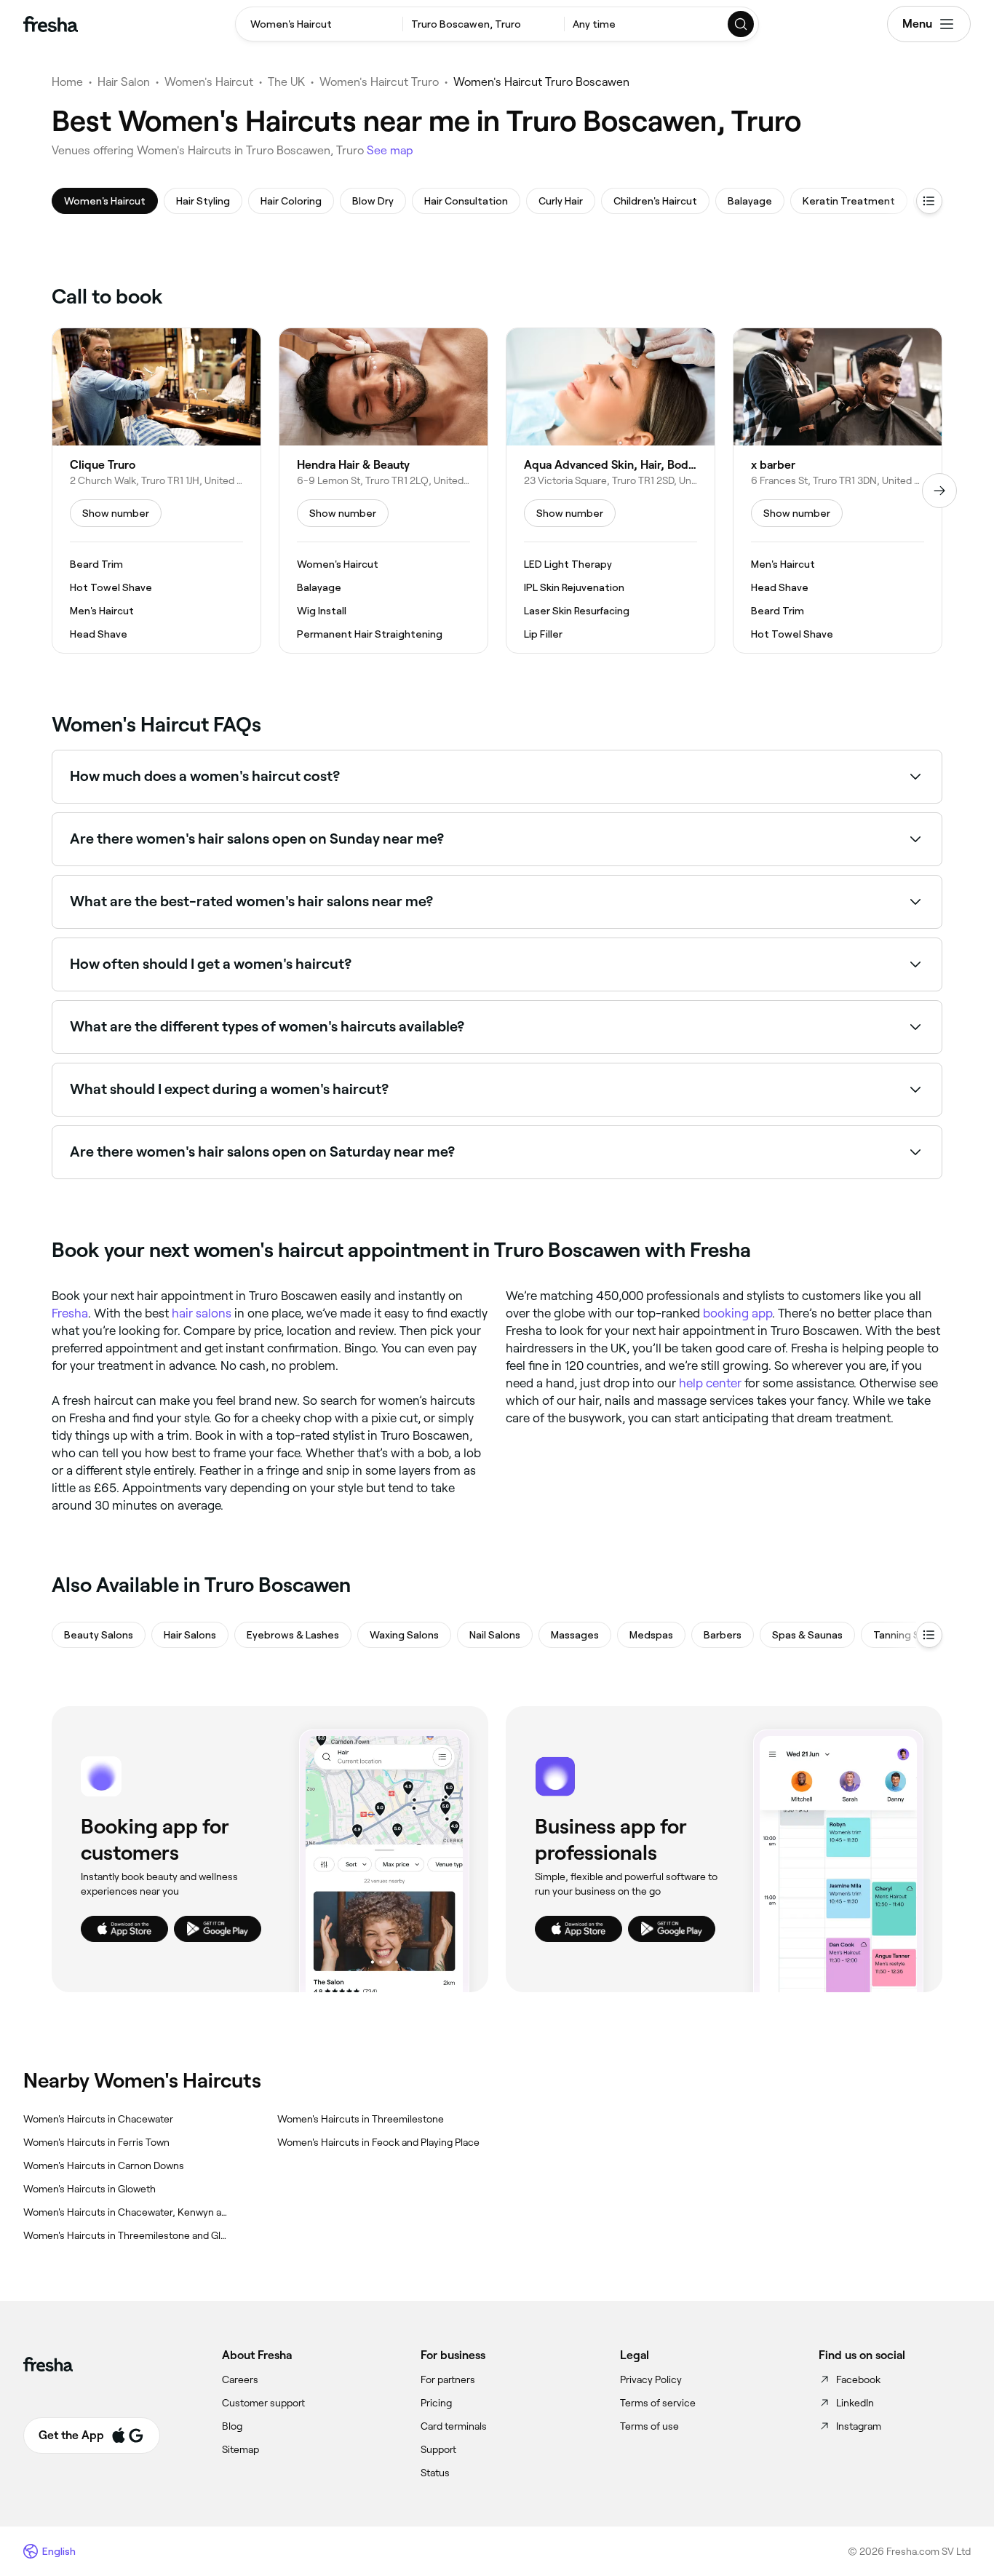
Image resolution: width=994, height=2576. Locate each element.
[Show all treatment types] (929, 201)
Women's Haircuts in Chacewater (98, 2119)
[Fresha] (51, 24)
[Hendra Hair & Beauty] (383, 491)
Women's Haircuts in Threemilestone (361, 2119)
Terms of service (658, 2403)
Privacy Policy (651, 2379)
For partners (448, 2379)
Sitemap (240, 2449)
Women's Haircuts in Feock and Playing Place (378, 2142)
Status (435, 2473)
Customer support (263, 2403)
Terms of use (649, 2426)
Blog (232, 2426)
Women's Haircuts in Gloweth (90, 2189)
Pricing (436, 2403)
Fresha (70, 1313)
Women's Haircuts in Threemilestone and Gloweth (127, 2235)
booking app (737, 1313)
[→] (939, 491)
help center (710, 1383)
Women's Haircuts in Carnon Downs (104, 2165)
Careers (240, 2379)
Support (438, 2449)
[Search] (741, 24)
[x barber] (838, 491)
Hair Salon (124, 82)
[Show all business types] (929, 1635)
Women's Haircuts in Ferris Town (96, 2142)
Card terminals (454, 2426)
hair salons (202, 1313)
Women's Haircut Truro (379, 82)
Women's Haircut (209, 82)
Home (67, 82)
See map (390, 150)
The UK (286, 82)
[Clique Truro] (156, 491)
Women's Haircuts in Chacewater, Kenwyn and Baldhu (127, 2212)
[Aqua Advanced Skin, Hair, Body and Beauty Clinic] (611, 491)
